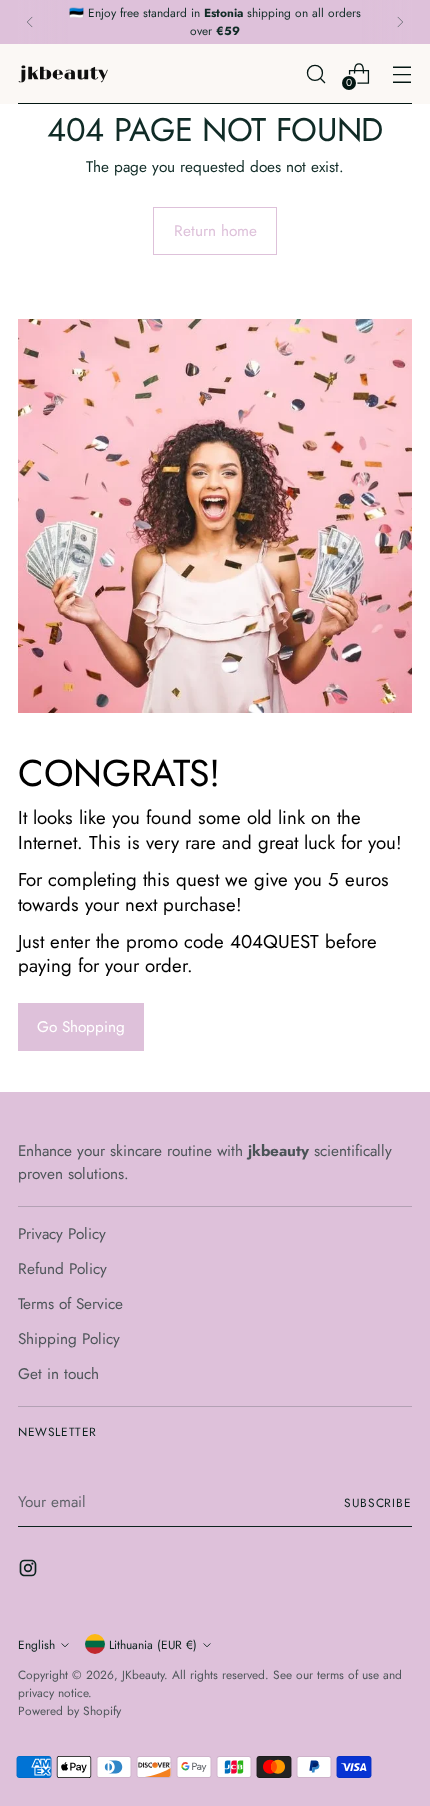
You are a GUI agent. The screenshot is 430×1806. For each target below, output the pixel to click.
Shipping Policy (69, 1339)
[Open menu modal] (401, 73)
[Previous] (30, 22)
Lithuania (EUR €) (153, 1644)
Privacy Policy (62, 1234)
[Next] (400, 22)
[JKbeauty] (63, 74)
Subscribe (378, 1502)
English (36, 1644)
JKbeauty (143, 1674)
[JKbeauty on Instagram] (30, 1571)
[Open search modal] (315, 73)
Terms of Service (70, 1304)
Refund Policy (62, 1269)
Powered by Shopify (69, 1710)
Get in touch (58, 1374)
